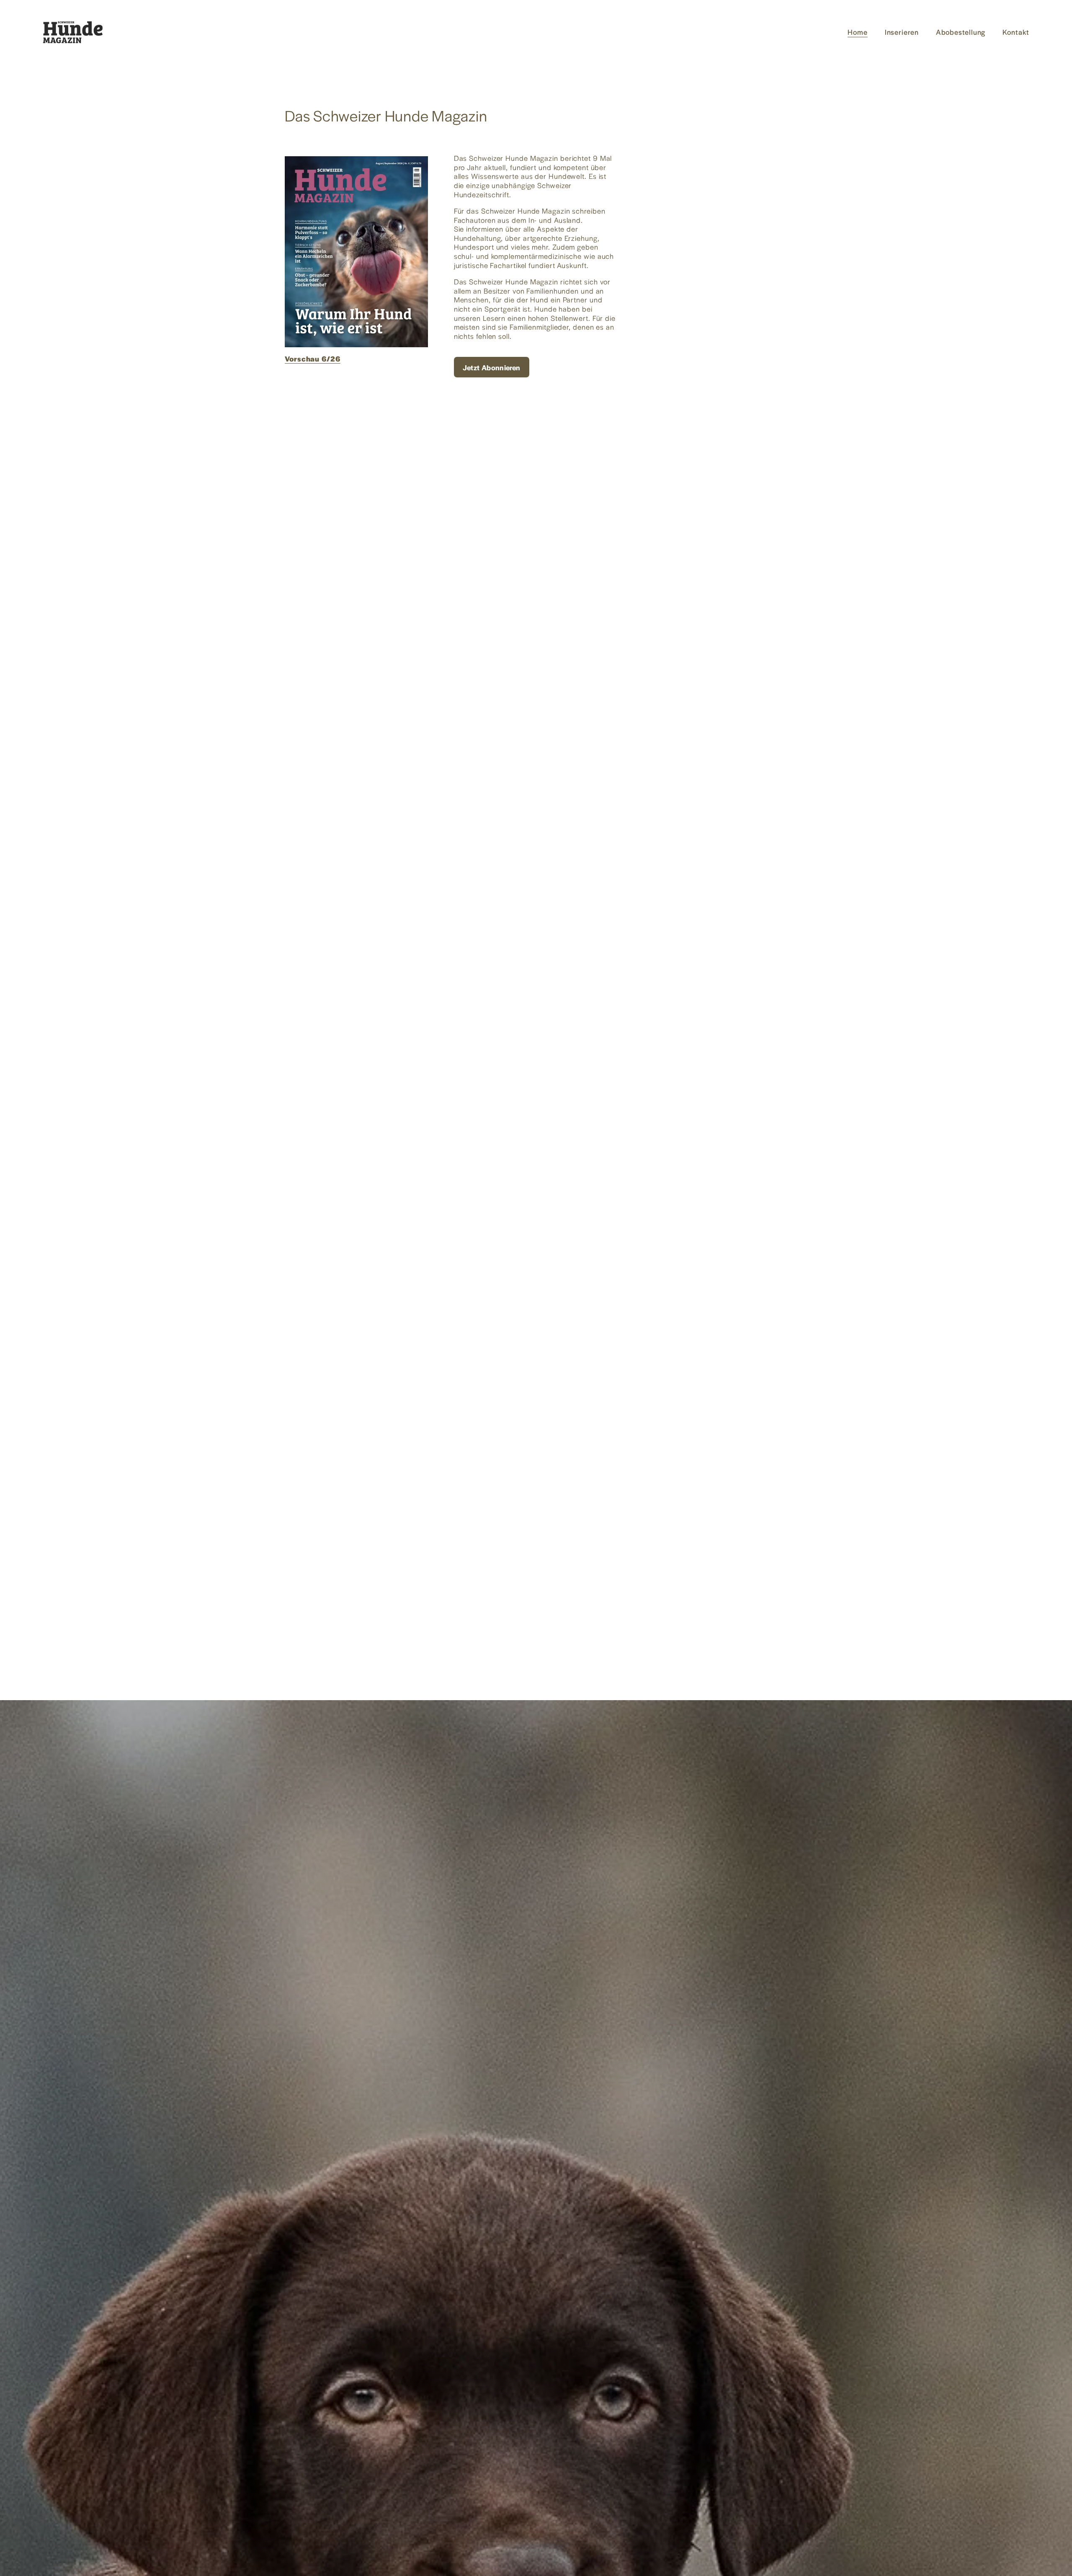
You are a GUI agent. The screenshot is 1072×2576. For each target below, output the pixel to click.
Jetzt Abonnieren (492, 367)
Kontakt (1016, 32)
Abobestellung (961, 32)
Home (858, 32)
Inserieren (902, 32)
